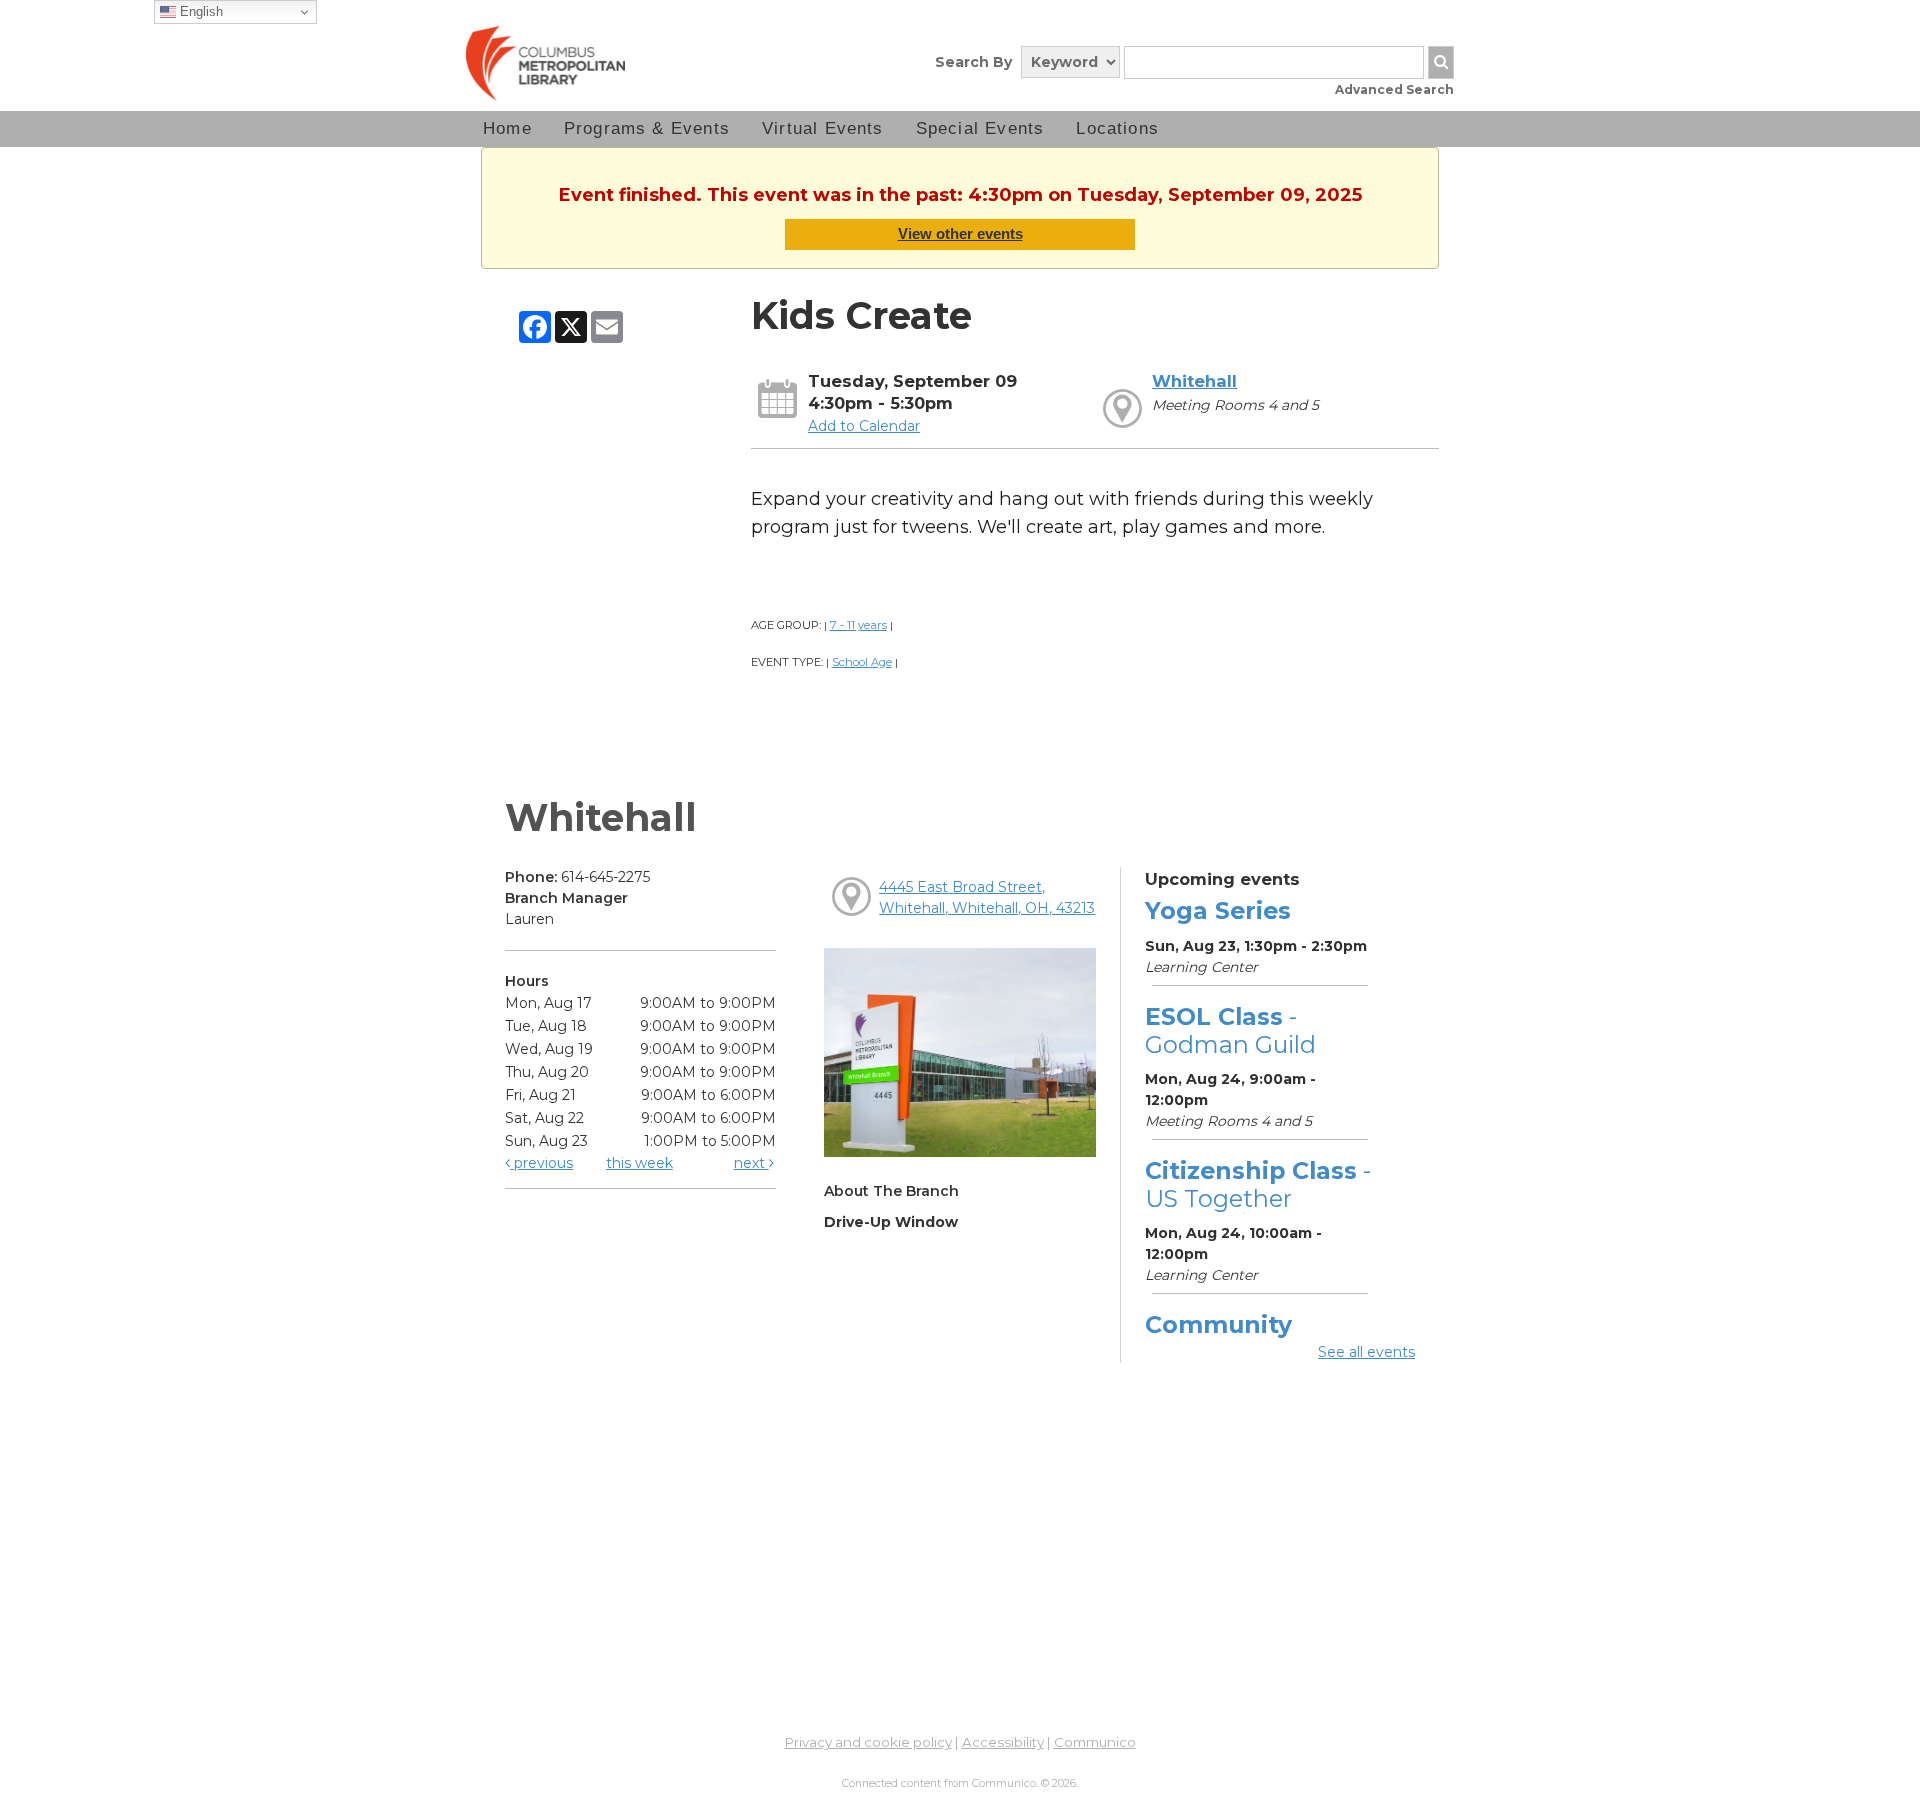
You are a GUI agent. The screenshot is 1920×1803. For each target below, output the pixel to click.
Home (507, 128)
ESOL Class (1230, 1030)
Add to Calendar (864, 426)
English (199, 11)
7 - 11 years (858, 625)
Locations (1117, 128)
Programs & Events (647, 128)
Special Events (980, 128)
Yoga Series (1218, 910)
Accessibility (1003, 1742)
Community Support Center (1242, 1338)
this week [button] (639, 1163)
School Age (862, 662)
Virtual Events (823, 128)
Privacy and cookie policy (868, 1742)
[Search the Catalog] (1441, 62)
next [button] (751, 1163)
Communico (1095, 1742)
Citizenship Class (1258, 1184)
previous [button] (541, 1163)
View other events (960, 233)
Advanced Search (1394, 89)
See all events (1366, 1352)
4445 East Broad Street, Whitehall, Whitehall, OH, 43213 (987, 897)
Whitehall (1194, 381)
